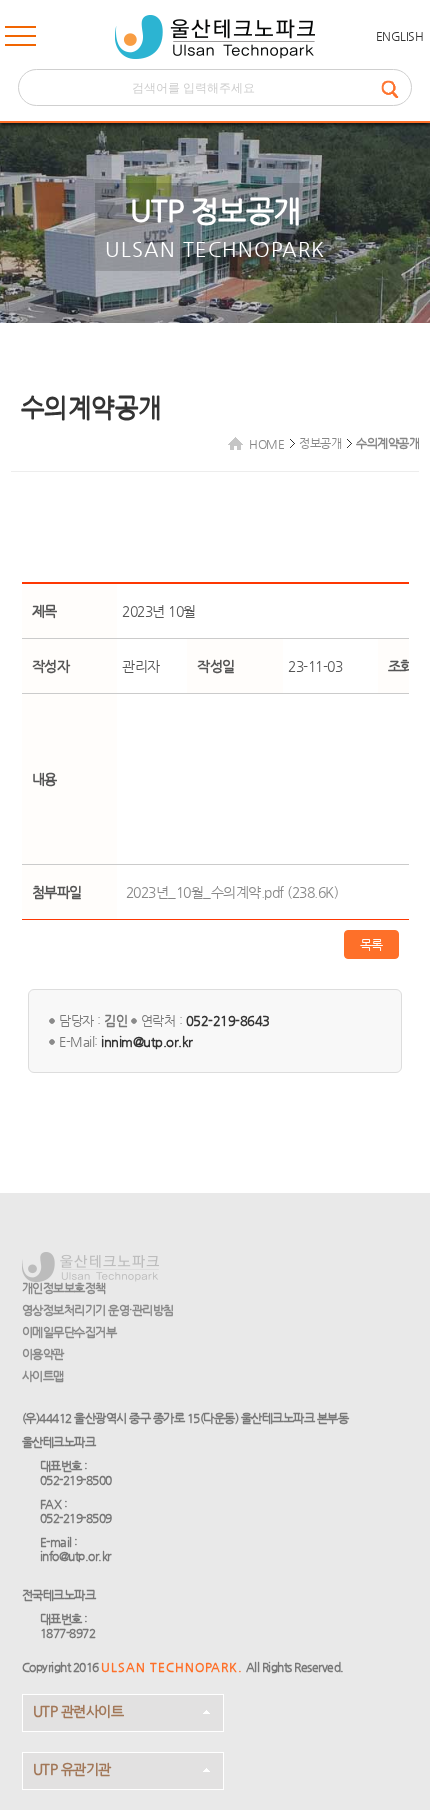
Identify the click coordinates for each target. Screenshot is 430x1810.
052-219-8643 (228, 1020)
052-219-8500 (76, 1480)
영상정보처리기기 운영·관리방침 (98, 1310)
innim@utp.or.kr (147, 1041)
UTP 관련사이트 (78, 1711)
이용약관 (43, 1354)
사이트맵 (43, 1376)
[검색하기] (396, 87)
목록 (371, 944)
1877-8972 (68, 1633)
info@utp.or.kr (75, 1556)
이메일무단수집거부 (69, 1332)
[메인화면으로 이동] (215, 37)
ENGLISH (400, 36)
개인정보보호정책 (64, 1288)
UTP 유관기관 (72, 1769)
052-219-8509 (76, 1518)
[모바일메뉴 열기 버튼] (20, 40)
